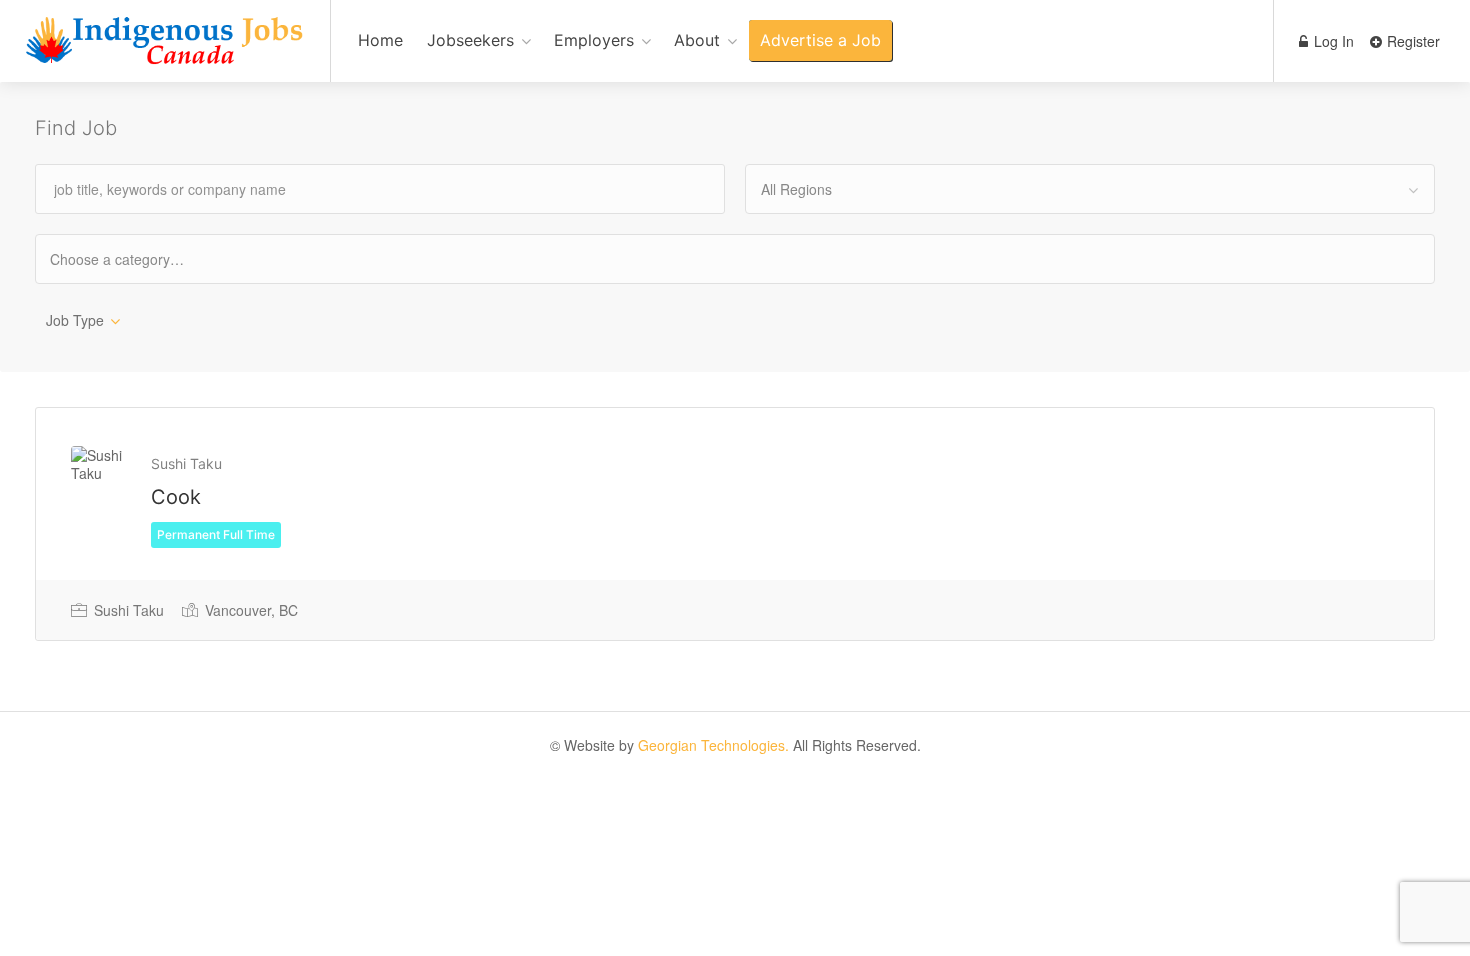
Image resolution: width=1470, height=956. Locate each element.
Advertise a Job (820, 40)
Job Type (75, 320)
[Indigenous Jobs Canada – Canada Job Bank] (165, 51)
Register (1411, 41)
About (697, 40)
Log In (1332, 41)
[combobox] (1090, 189)
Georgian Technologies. (713, 745)
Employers (594, 40)
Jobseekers (470, 40)
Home (380, 40)
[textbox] (134, 258)
